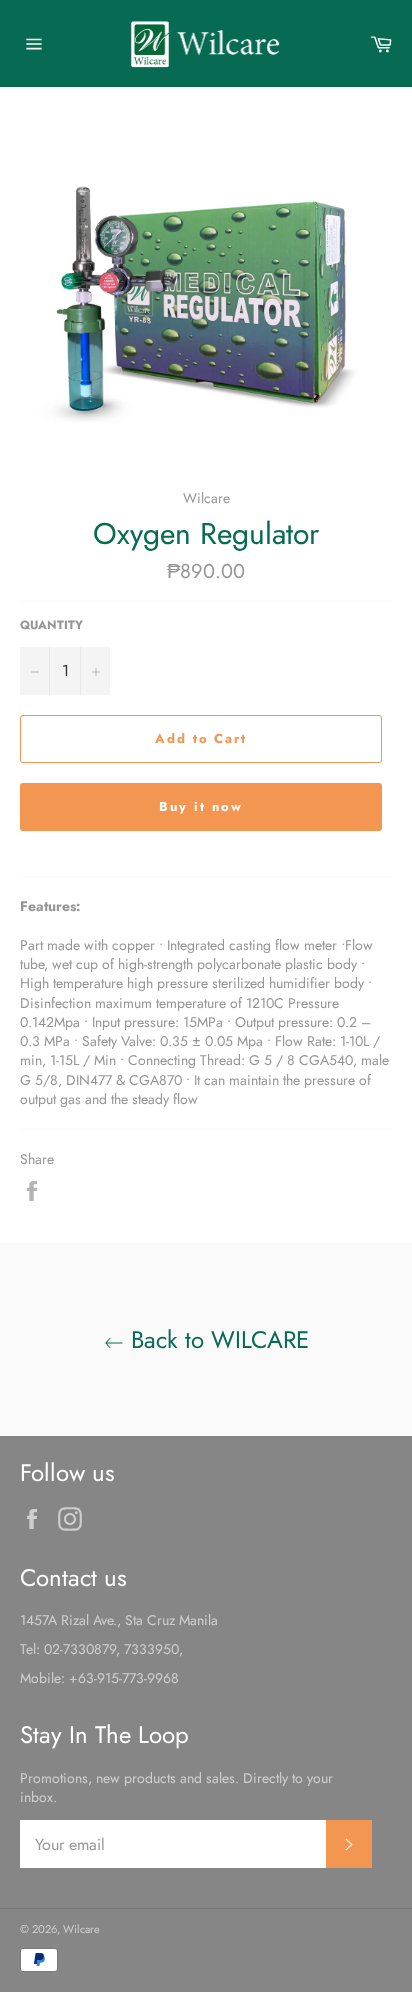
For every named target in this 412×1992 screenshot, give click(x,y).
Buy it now (201, 806)
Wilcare (81, 1929)
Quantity (51, 625)
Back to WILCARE (216, 1339)
